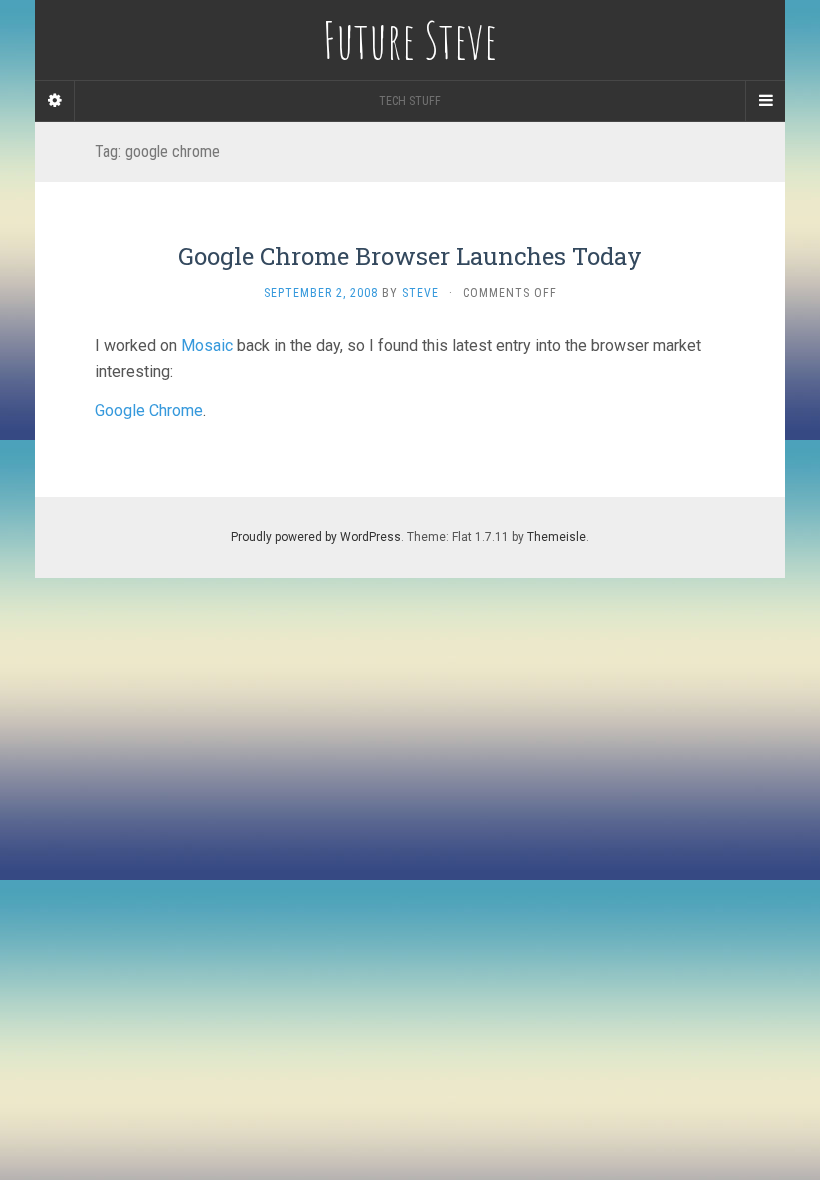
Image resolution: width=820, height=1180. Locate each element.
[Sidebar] (55, 101)
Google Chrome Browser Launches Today (410, 256)
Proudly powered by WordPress (316, 537)
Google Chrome (149, 410)
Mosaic (207, 345)
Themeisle (556, 537)
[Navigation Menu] (765, 101)
